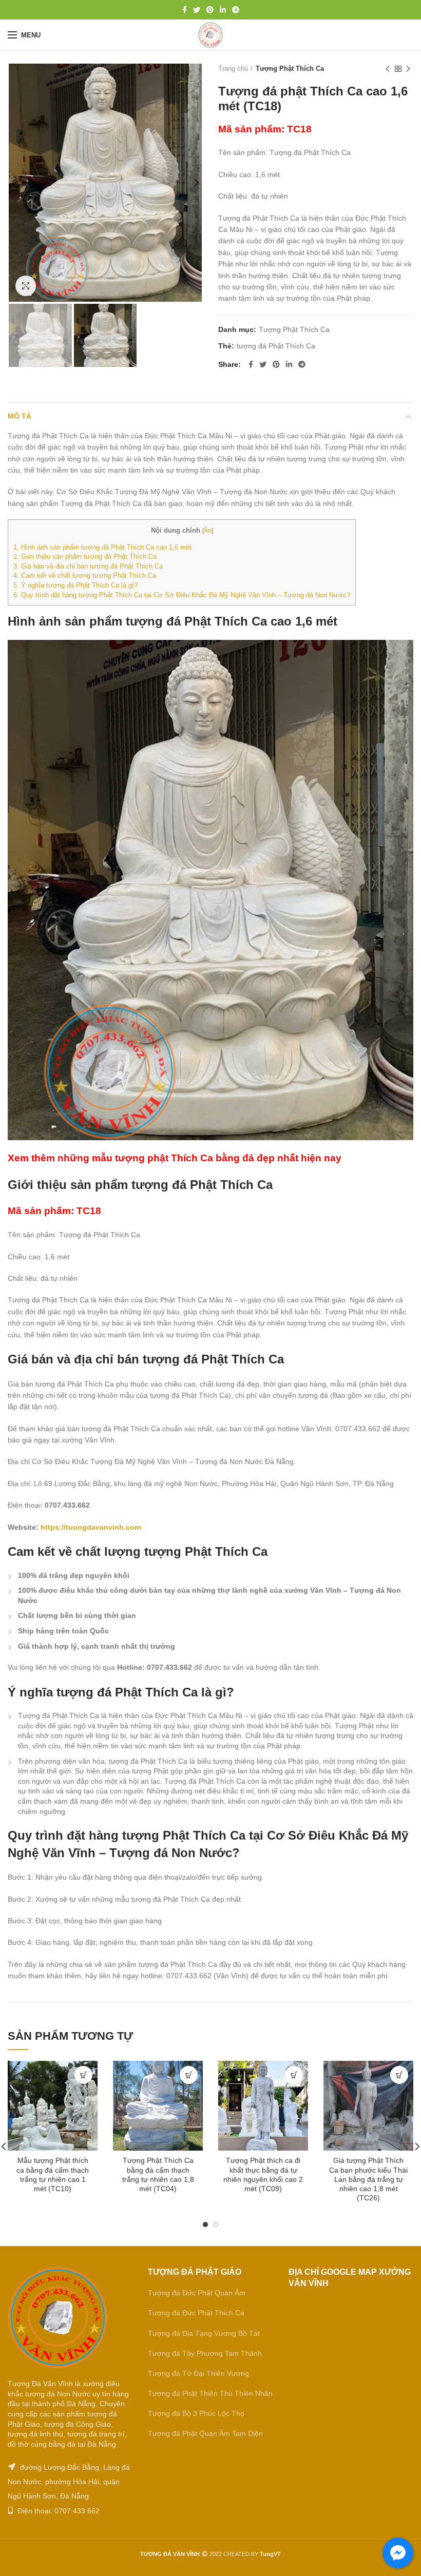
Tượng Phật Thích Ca (290, 69)
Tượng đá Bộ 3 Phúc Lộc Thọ (196, 2413)
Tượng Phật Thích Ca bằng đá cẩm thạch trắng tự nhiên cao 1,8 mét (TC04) (158, 2174)
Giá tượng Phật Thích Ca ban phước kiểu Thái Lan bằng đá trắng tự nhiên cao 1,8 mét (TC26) (368, 2179)
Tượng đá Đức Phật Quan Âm (197, 2293)
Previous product (388, 69)
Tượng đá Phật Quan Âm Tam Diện (205, 2433)
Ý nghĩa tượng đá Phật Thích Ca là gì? (75, 585)
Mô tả (20, 416)
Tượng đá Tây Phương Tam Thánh (205, 2353)
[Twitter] (197, 10)
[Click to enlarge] (26, 286)
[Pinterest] (210, 10)
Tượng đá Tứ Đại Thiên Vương (198, 2373)
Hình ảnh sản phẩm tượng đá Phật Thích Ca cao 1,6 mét (102, 547)
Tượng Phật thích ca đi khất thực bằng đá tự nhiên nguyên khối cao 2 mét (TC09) (263, 2174)
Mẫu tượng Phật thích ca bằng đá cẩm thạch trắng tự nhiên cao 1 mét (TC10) (53, 2174)
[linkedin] (223, 10)
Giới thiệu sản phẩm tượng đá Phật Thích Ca (85, 557)
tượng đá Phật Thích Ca (276, 346)
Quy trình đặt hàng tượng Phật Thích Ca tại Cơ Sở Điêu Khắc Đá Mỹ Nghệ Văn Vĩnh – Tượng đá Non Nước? (182, 595)
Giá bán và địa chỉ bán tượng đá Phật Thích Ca (88, 566)
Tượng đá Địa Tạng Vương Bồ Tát (204, 2333)
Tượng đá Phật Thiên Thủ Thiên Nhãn (210, 2393)
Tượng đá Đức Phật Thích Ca (196, 2313)
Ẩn (208, 531)
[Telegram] (236, 10)
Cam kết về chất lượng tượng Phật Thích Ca (85, 575)
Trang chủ (233, 69)
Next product (408, 69)
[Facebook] (185, 10)
